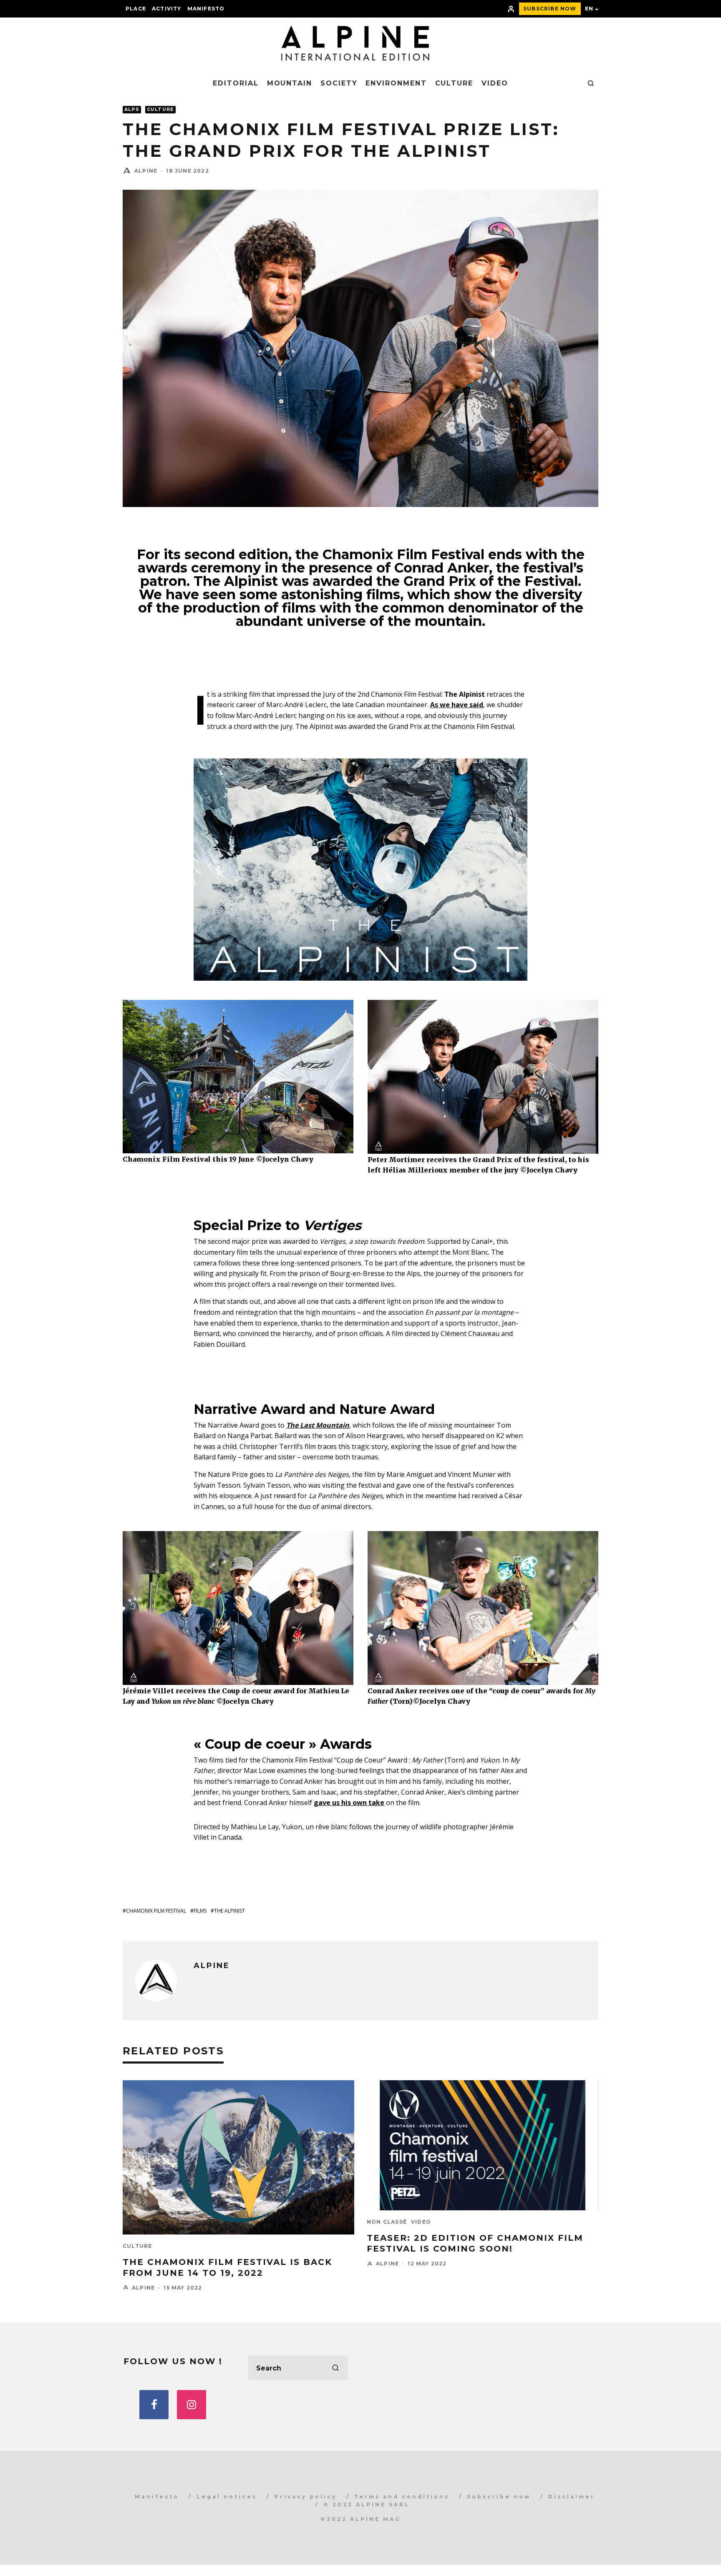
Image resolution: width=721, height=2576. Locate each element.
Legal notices (227, 2497)
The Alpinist (229, 1911)
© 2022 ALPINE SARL (367, 2504)
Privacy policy (306, 2497)
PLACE (136, 9)
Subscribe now (499, 2497)
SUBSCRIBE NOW (550, 9)
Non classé (387, 2222)
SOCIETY (339, 83)
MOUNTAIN (290, 83)
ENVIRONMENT (396, 83)
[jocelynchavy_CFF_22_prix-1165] (238, 1684)
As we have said (457, 705)
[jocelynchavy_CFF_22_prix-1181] (483, 1684)
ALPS (132, 109)
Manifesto (206, 9)
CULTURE (454, 83)
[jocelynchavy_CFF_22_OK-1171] (238, 1152)
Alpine (146, 171)
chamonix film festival (156, 1911)
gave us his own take (349, 1803)
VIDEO (495, 83)
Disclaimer (572, 2497)
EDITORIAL (236, 83)
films (200, 1911)
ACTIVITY (167, 9)
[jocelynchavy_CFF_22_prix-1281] (483, 1153)
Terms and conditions (402, 2497)
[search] (335, 2368)
